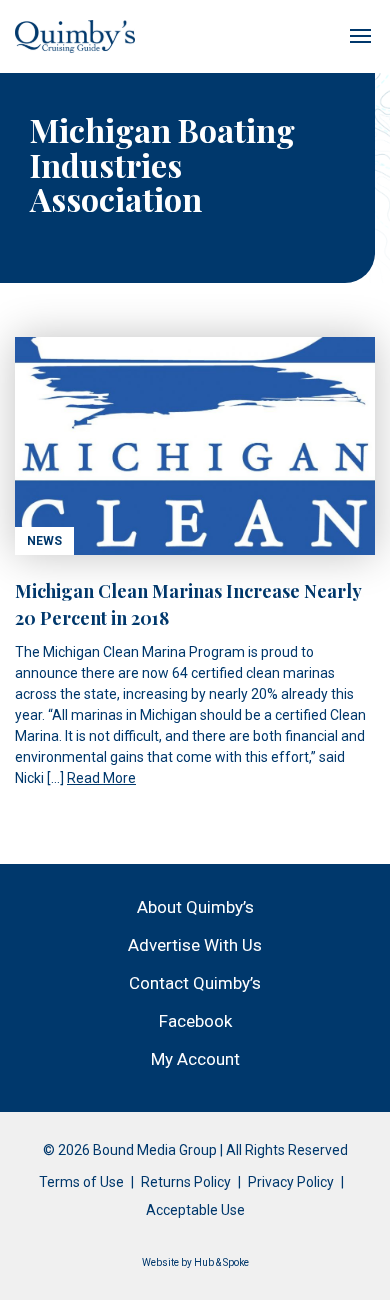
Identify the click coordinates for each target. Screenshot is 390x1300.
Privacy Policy (291, 1182)
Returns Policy (186, 1182)
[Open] (360, 36)
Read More (101, 778)
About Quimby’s (195, 907)
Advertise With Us (195, 945)
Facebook (195, 1021)
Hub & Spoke (221, 1262)
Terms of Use (81, 1182)
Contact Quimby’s (195, 983)
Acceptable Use (195, 1210)
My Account (195, 1059)
